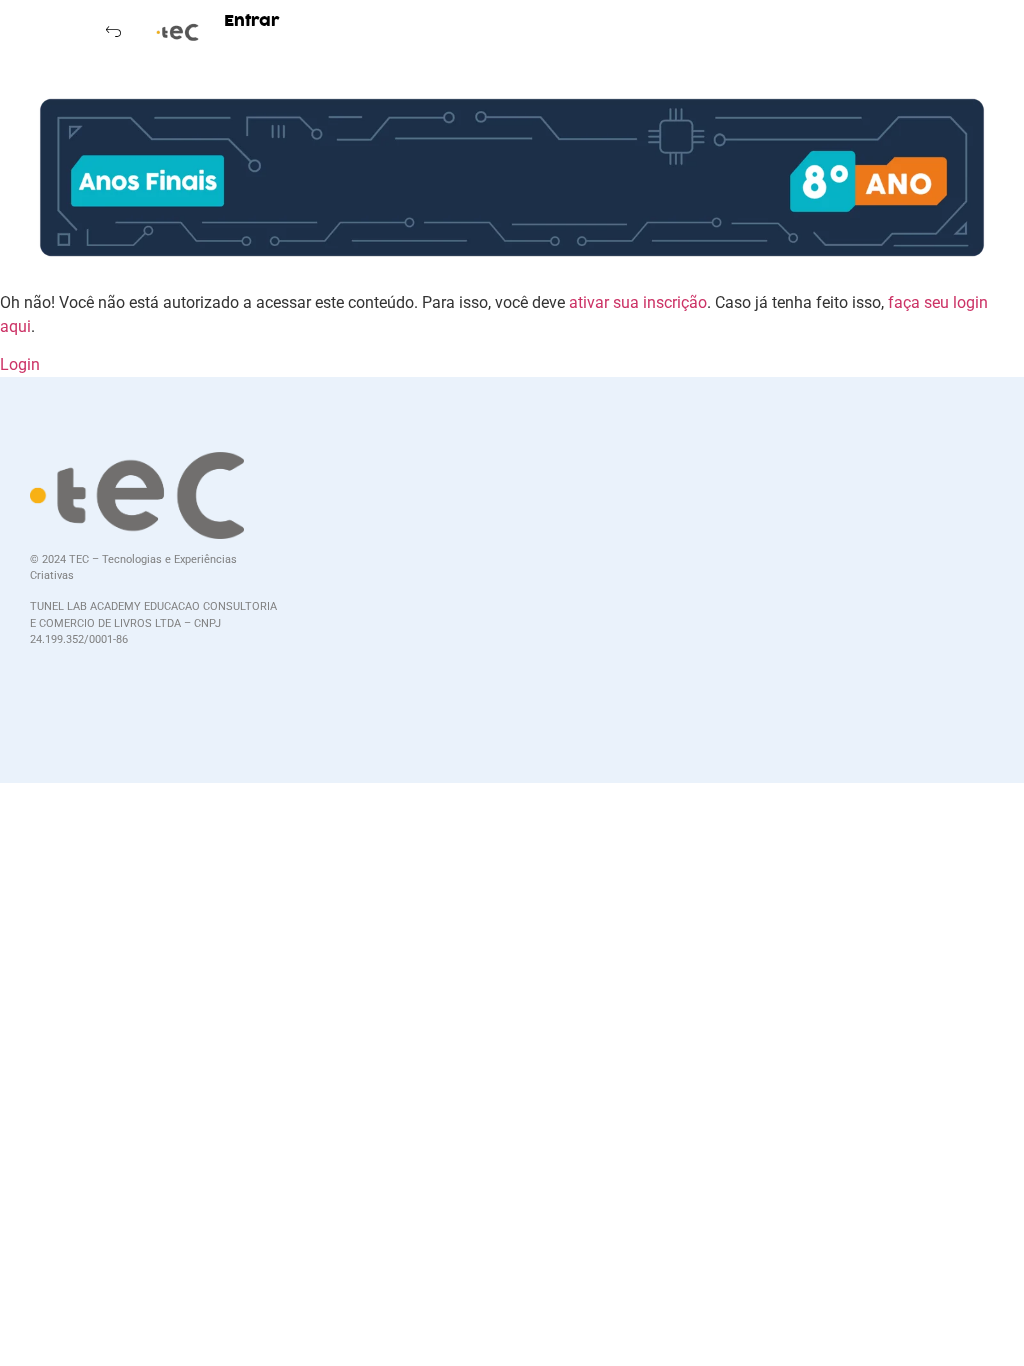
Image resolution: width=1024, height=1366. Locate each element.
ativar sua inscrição (638, 302)
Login (20, 364)
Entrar (252, 21)
